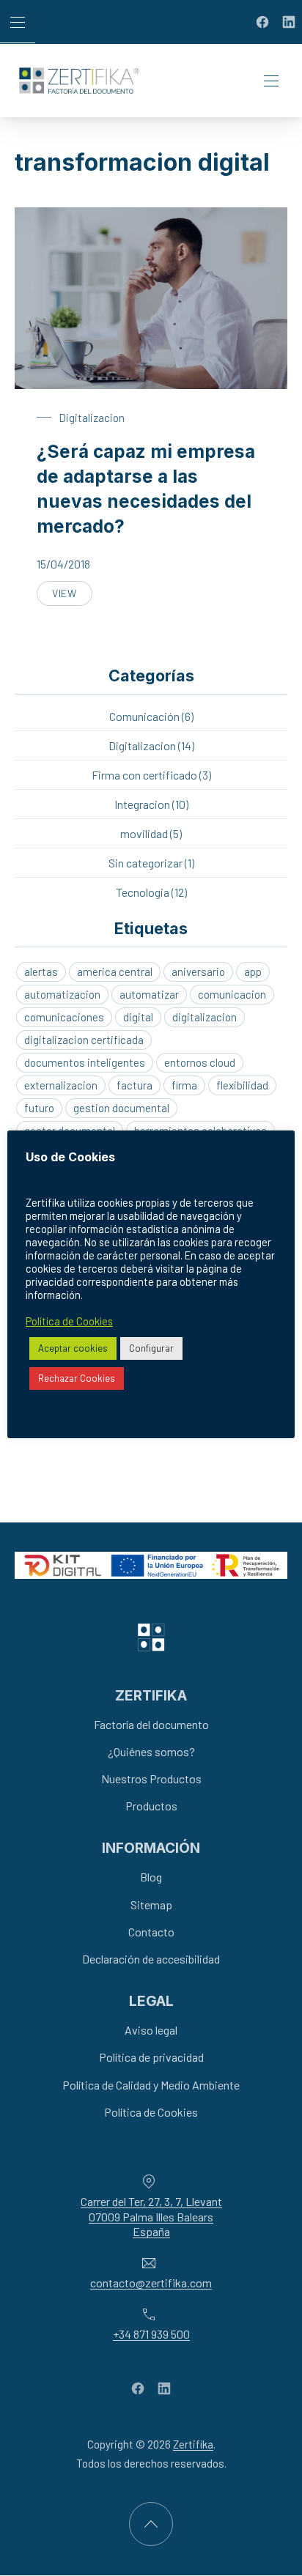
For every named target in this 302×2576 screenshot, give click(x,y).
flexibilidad (242, 1085)
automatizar (149, 994)
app (253, 971)
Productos (151, 1806)
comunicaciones (64, 1017)
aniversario (198, 971)
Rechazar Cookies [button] (77, 1378)
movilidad (144, 833)
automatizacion (62, 994)
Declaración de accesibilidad (151, 1959)
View (72, 596)
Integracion (142, 804)
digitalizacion (205, 1017)
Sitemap (151, 1905)
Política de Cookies (151, 2112)
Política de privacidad (151, 2058)
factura (135, 1085)
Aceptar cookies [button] (73, 1348)
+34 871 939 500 (151, 2334)
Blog (151, 1877)
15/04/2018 (63, 564)
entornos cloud (200, 1062)
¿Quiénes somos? (151, 1751)
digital (138, 1017)
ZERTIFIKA (151, 1695)
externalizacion (61, 1085)
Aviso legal (151, 2030)
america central (115, 971)
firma (184, 1085)
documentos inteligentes (85, 1062)
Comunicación (144, 716)
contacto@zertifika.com (151, 2283)
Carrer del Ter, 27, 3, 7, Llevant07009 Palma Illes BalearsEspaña (151, 2217)
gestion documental (121, 1108)
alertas (41, 971)
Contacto (151, 1932)
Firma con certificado (144, 775)
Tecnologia (143, 892)
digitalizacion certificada (84, 1040)
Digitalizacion (92, 418)
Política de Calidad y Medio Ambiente (151, 2085)
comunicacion (232, 994)
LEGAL (151, 2001)
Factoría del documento (151, 1724)
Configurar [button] (151, 1348)
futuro (39, 1108)
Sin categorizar (146, 863)
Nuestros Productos (151, 1779)
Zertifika (193, 2445)
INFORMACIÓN (151, 1848)
